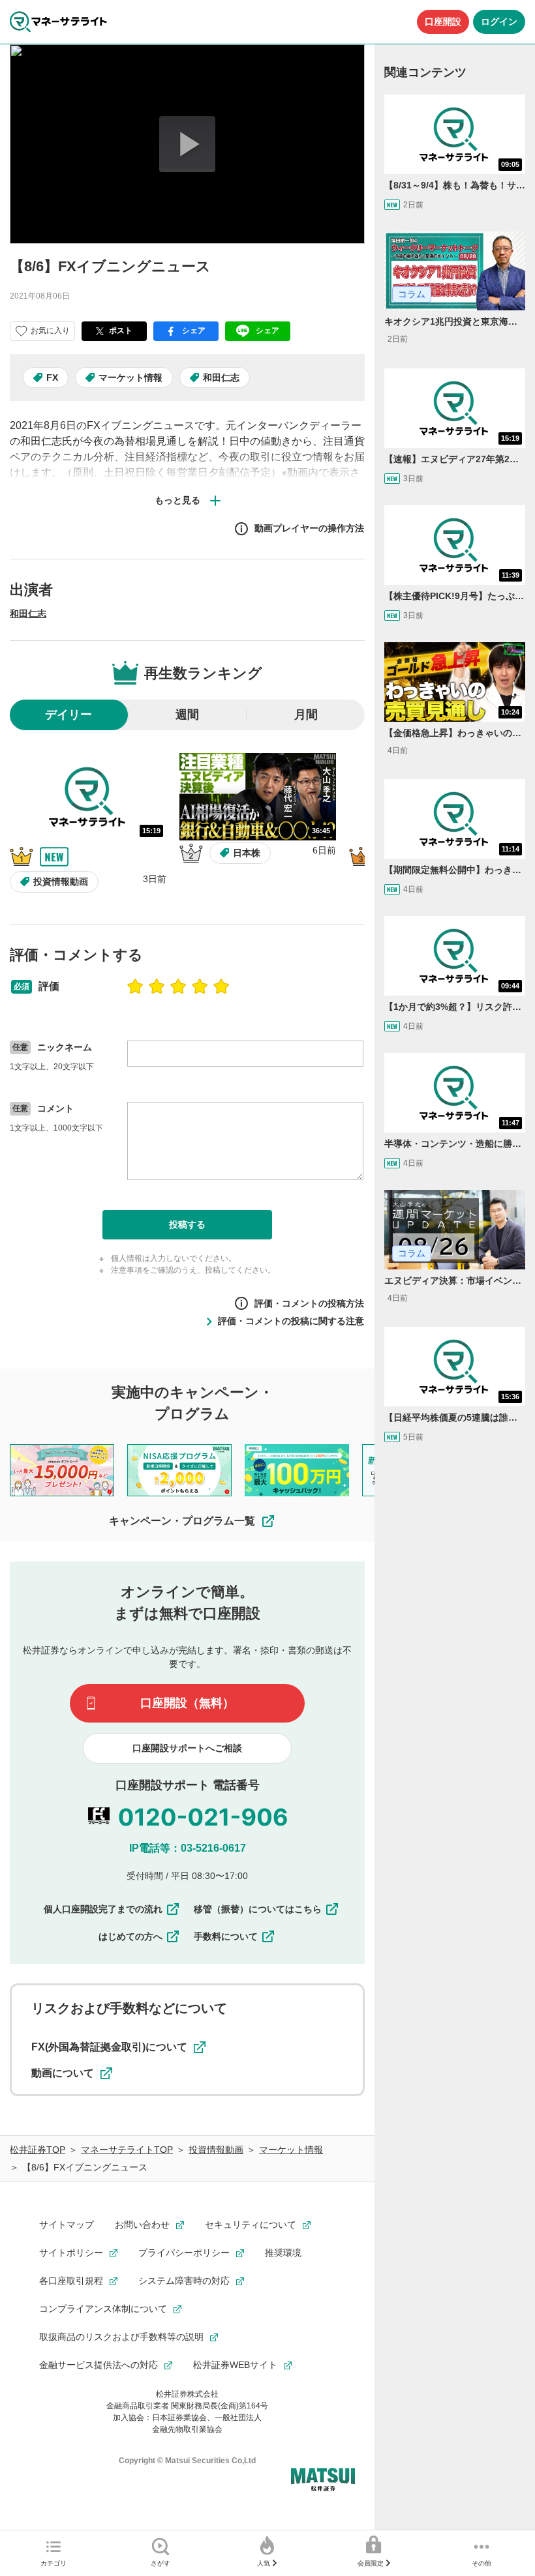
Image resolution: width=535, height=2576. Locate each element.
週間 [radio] (187, 715)
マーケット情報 (130, 378)
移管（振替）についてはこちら (258, 1909)
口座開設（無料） (187, 1703)
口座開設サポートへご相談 (187, 1748)
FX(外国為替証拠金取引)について (109, 2047)
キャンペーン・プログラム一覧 (182, 1521)
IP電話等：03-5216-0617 (188, 1848)
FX (52, 378)
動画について (63, 2073)
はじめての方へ (130, 1936)
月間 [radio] (306, 715)
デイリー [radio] (69, 715)
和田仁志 (221, 378)
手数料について (226, 1936)
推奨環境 (283, 2253)
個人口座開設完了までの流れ (103, 1909)
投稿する (187, 1224)
